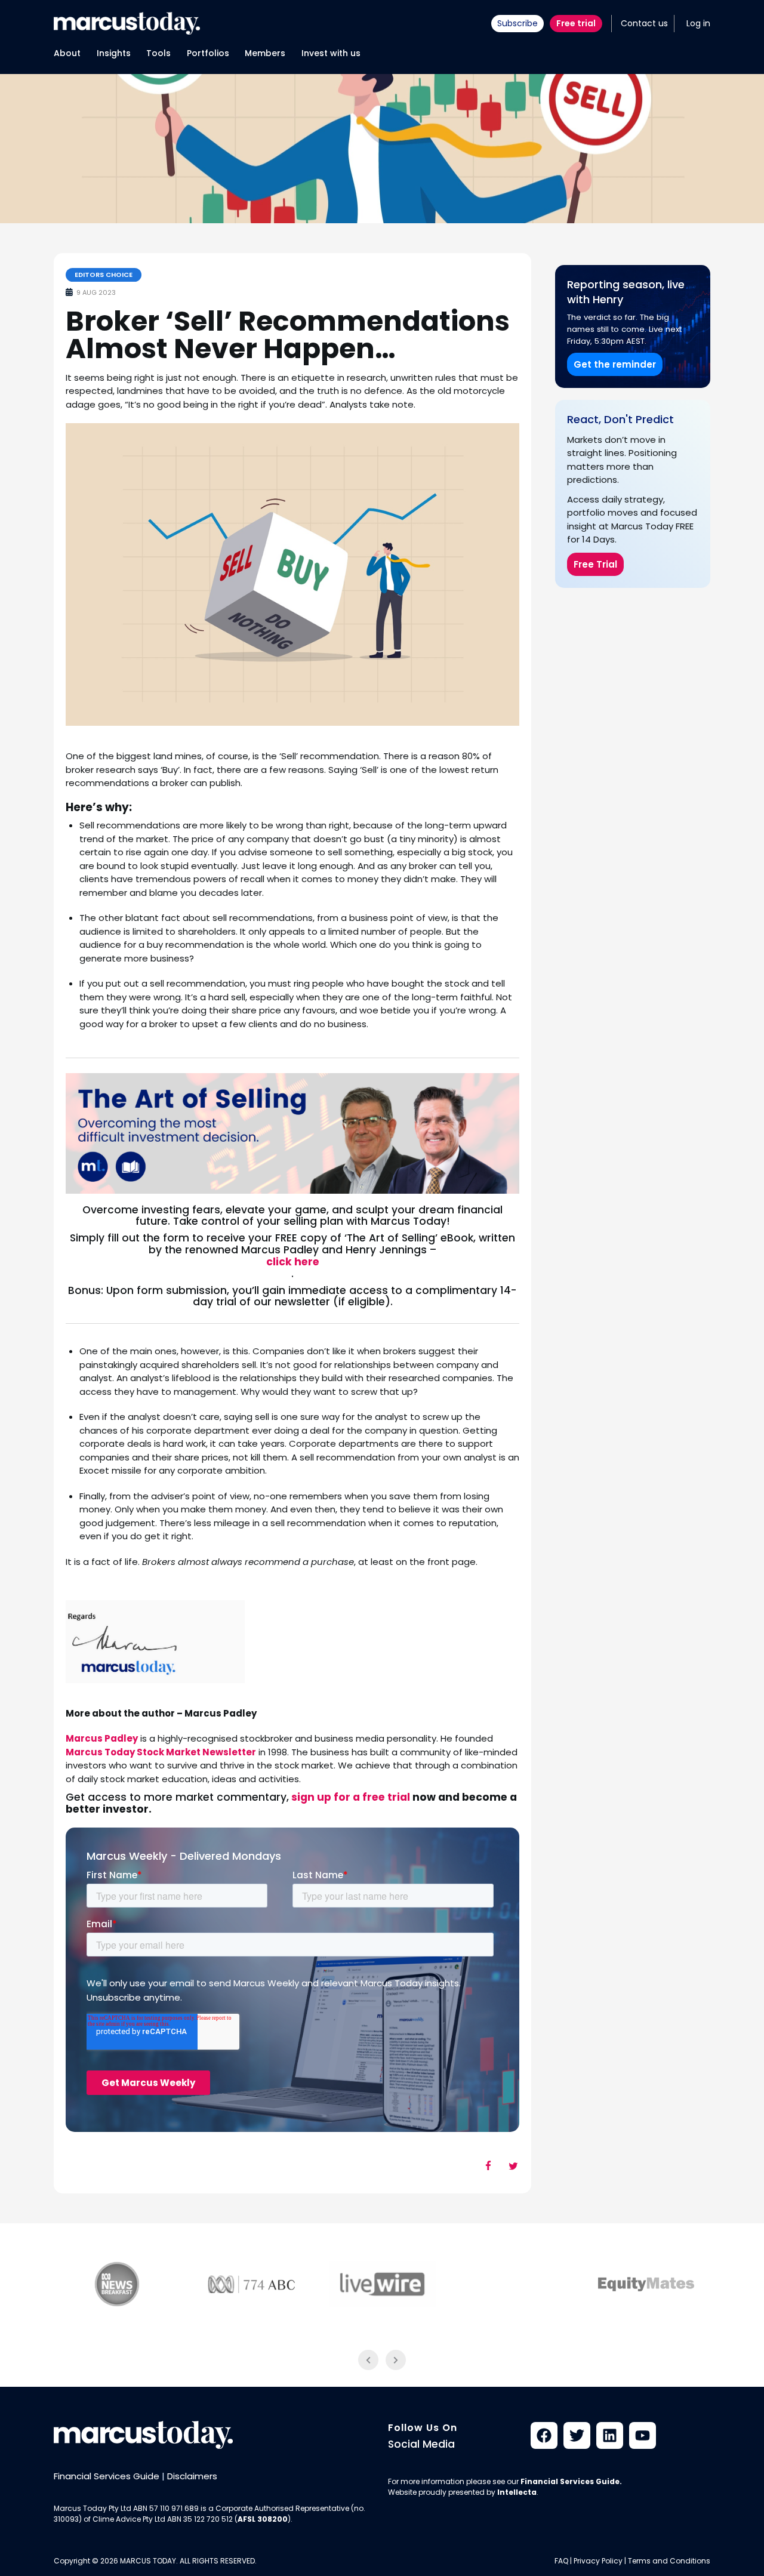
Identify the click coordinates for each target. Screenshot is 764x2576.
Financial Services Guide (107, 2476)
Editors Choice (104, 275)
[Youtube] (643, 2435)
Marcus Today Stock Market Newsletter (161, 1752)
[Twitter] (577, 2435)
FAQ (561, 2561)
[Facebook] (544, 2435)
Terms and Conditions (669, 2561)
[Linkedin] (610, 2435)
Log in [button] (698, 23)
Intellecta (517, 2492)
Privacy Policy (598, 2561)
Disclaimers (192, 2476)
